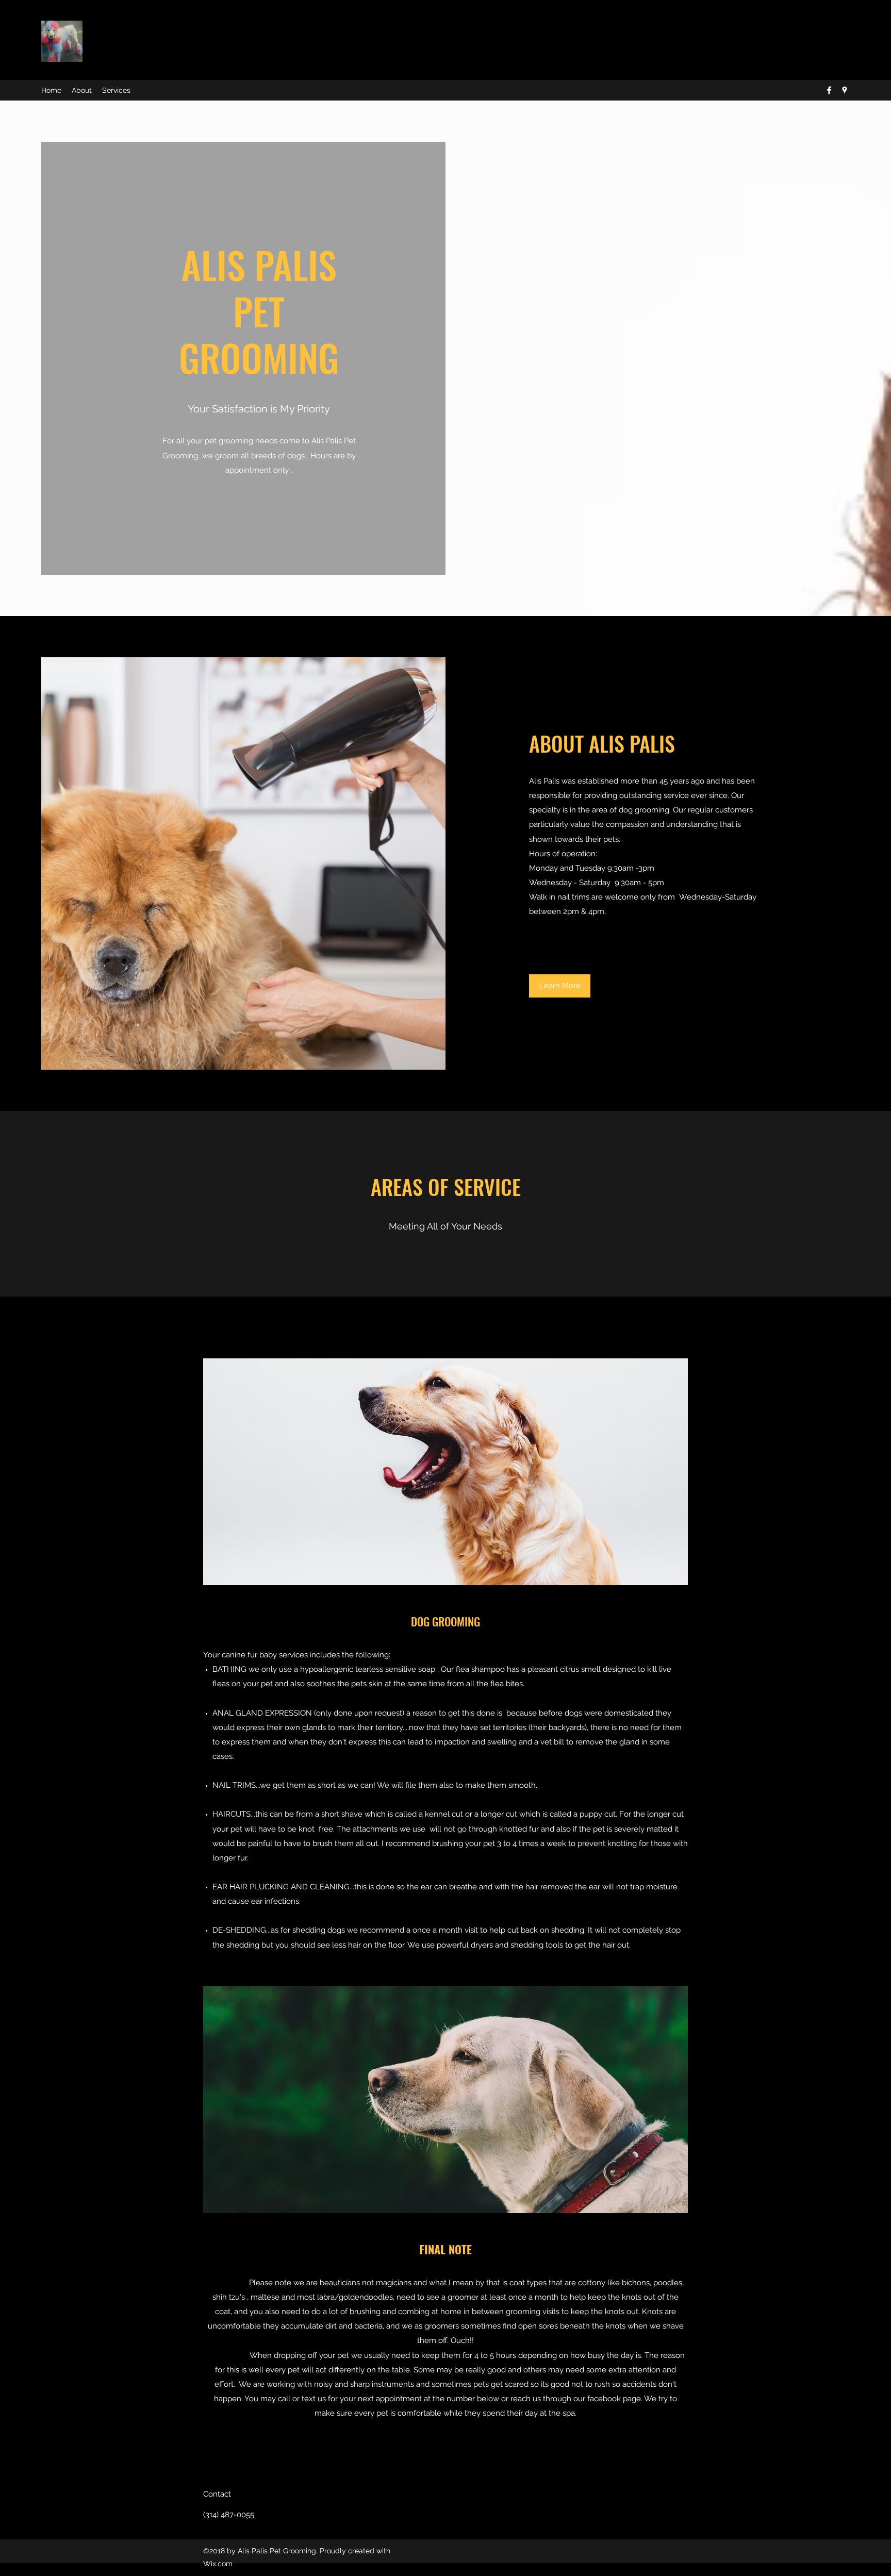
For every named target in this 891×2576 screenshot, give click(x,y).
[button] (560, 986)
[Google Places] (845, 90)
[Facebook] (829, 90)
